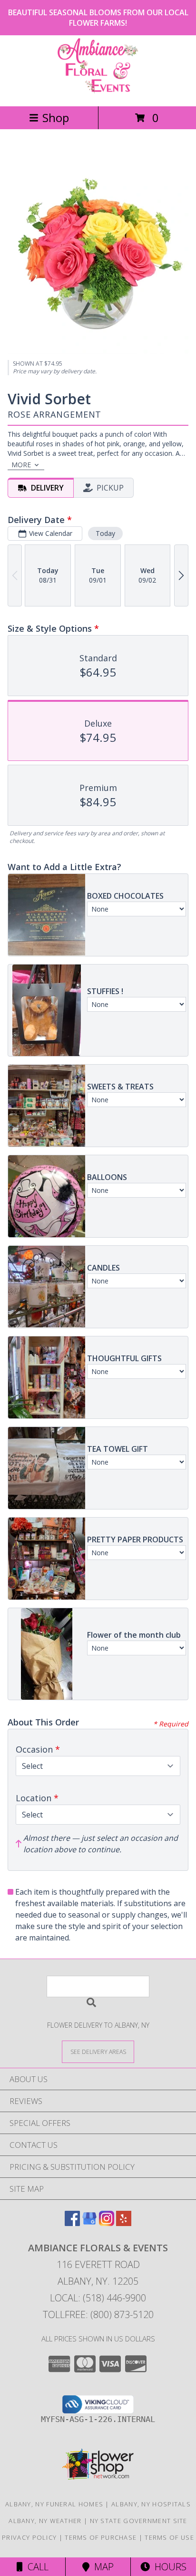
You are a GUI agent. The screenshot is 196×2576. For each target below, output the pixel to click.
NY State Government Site (139, 2521)
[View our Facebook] (72, 2223)
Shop (56, 118)
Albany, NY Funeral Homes (54, 2504)
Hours (168, 2567)
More (21, 465)
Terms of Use (169, 2537)
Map (102, 2567)
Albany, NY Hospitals (151, 2504)
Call (36, 2567)
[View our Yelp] (124, 2223)
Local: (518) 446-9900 (98, 2298)
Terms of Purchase (101, 2537)
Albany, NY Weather (45, 2521)
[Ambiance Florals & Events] (98, 92)
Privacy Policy (29, 2537)
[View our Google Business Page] (89, 2223)
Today (105, 533)
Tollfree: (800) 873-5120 (98, 2314)
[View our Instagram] (107, 2223)
